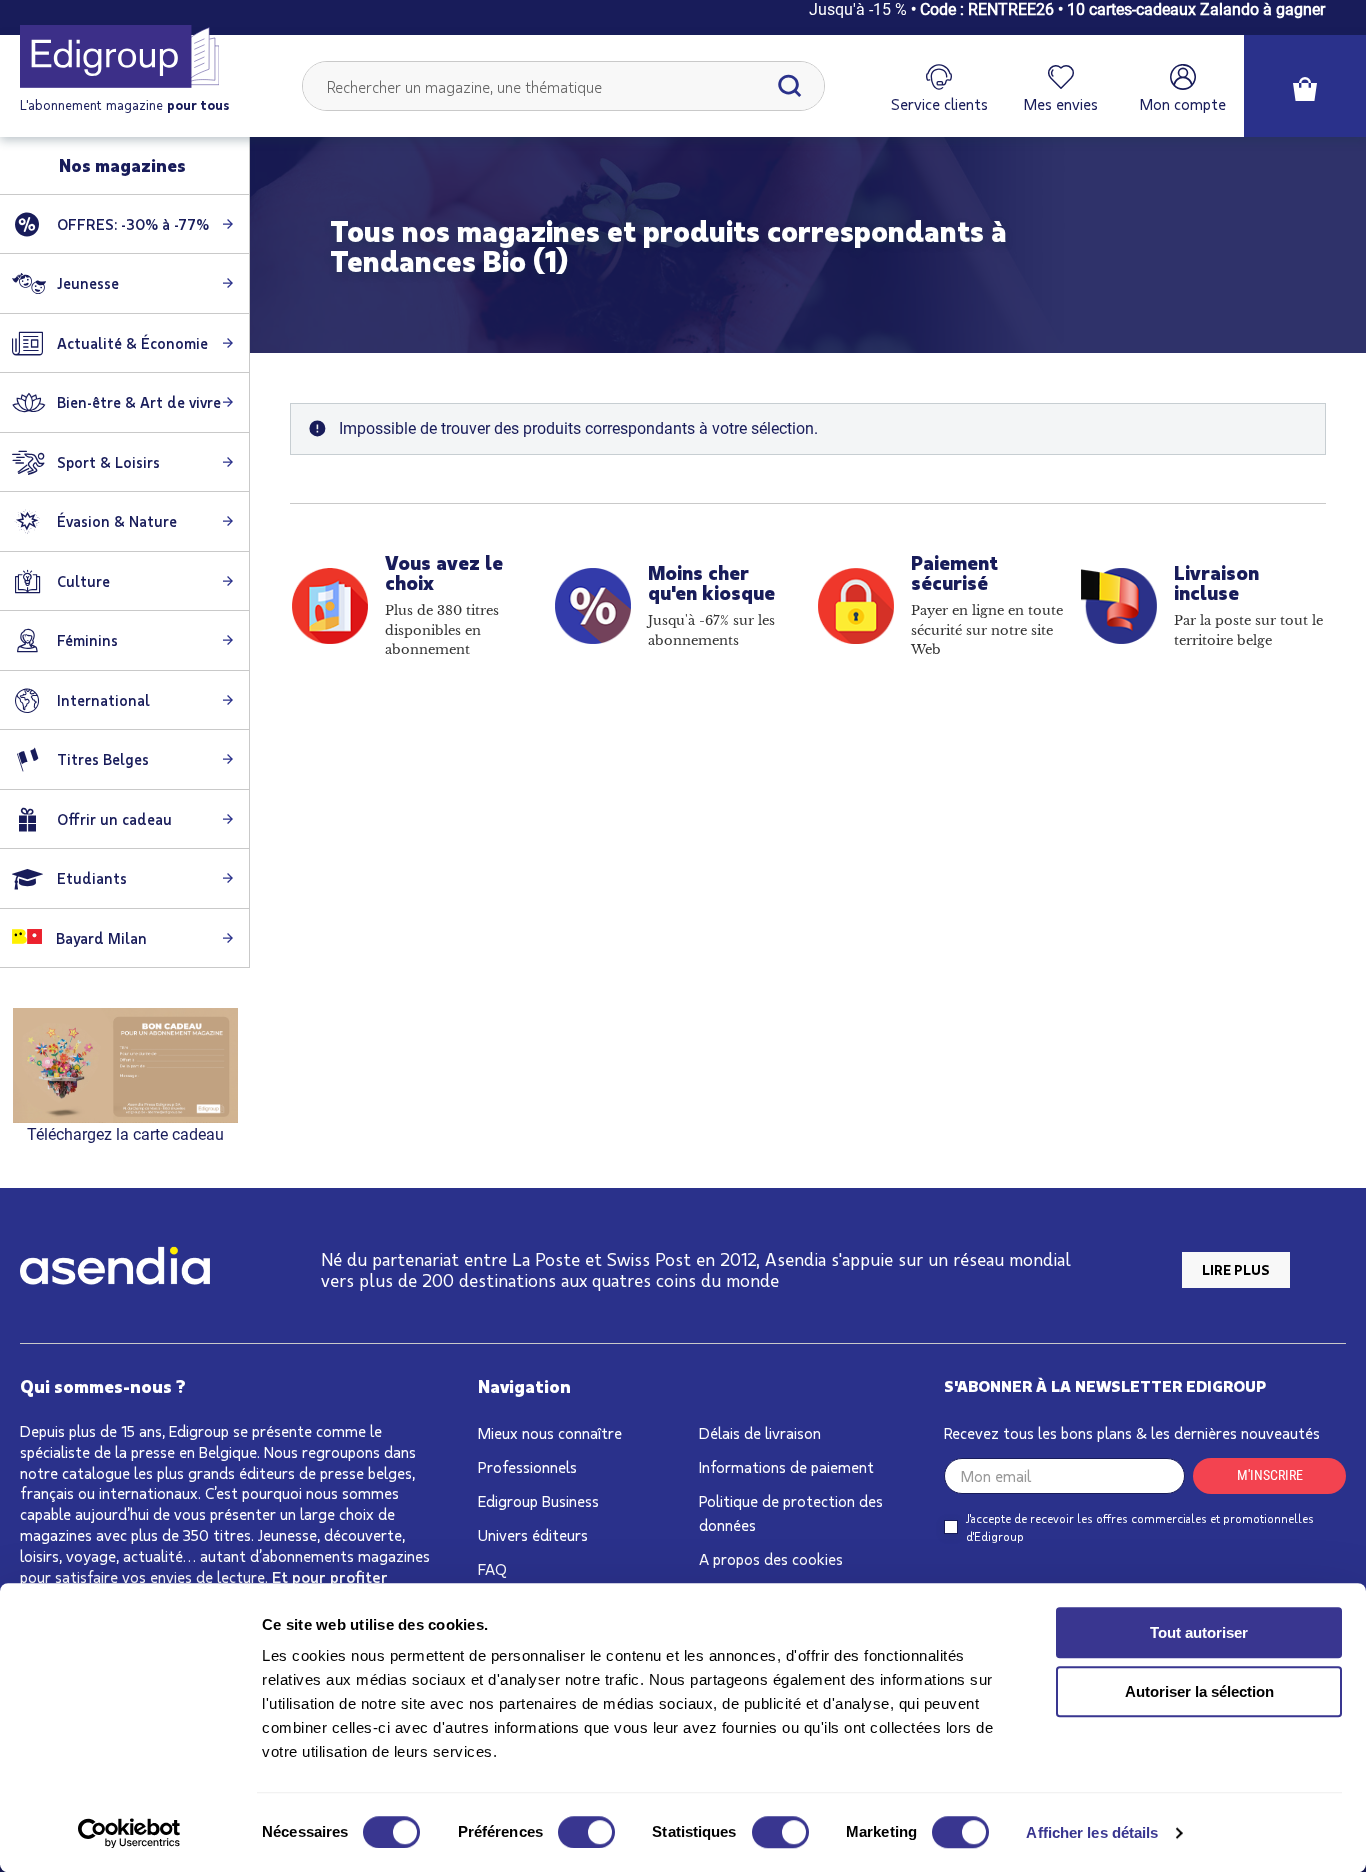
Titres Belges (103, 759)
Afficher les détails (1092, 1832)
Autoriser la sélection (1199, 1691)
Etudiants (92, 878)
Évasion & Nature (117, 521)
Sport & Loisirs (108, 462)
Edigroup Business (538, 1500)
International (103, 700)
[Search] (790, 86)
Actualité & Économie (132, 343)
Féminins (87, 640)
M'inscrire (1270, 1475)
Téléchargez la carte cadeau (125, 1134)
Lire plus (1236, 1269)
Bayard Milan (99, 938)
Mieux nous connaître (550, 1432)
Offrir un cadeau (114, 819)
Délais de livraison (760, 1432)
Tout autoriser (1199, 1632)
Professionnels (527, 1466)
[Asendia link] (115, 1269)
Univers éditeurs (533, 1534)
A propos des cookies (771, 1558)
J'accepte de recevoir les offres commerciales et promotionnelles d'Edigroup (1140, 1527)
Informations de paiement (786, 1466)
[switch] (586, 1832)
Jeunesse (88, 283)
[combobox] (563, 86)
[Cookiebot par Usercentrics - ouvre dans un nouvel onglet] (129, 1833)
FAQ (492, 1568)
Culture (83, 581)
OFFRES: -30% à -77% (133, 224)
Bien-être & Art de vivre (139, 402)
